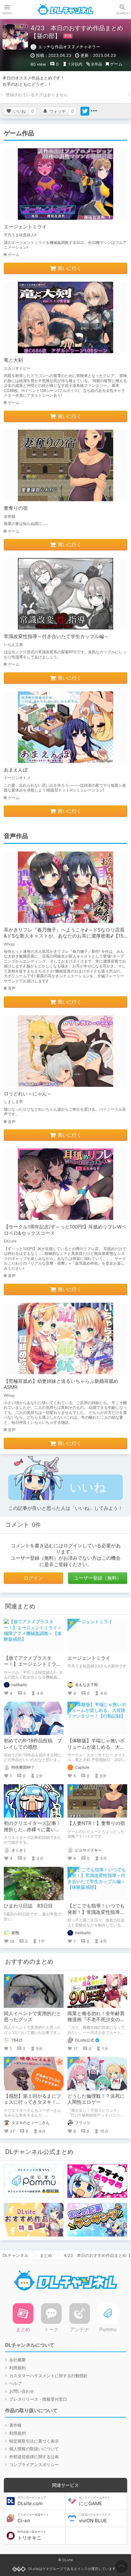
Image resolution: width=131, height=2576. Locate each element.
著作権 (15, 2425)
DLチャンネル (65, 10)
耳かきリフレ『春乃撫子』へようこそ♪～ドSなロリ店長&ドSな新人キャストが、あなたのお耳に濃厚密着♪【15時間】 (64, 936)
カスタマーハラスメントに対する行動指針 (48, 2376)
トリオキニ (32, 2535)
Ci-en (33, 2518)
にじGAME (95, 2501)
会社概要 (17, 2360)
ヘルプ (15, 2383)
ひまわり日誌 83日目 (28, 1906)
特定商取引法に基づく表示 (34, 2441)
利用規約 (17, 2368)
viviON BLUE (95, 2518)
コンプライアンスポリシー (34, 2465)
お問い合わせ (22, 2391)
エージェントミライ (25, 227)
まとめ (46, 2255)
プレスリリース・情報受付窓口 (38, 2399)
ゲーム (116, 64)
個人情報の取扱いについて (34, 2449)
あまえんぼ (16, 770)
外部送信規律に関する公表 (34, 2457)
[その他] (94, 111)
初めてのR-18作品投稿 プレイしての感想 (33, 1744)
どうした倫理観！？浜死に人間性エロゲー (96, 2099)
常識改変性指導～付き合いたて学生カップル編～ (56, 636)
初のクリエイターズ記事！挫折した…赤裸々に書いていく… (32, 1829)
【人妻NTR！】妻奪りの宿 (96, 1823)
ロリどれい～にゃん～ (28, 1094)
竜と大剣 (13, 360)
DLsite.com (32, 2501)
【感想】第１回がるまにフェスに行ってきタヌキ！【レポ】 (32, 2102)
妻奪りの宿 (16, 508)
